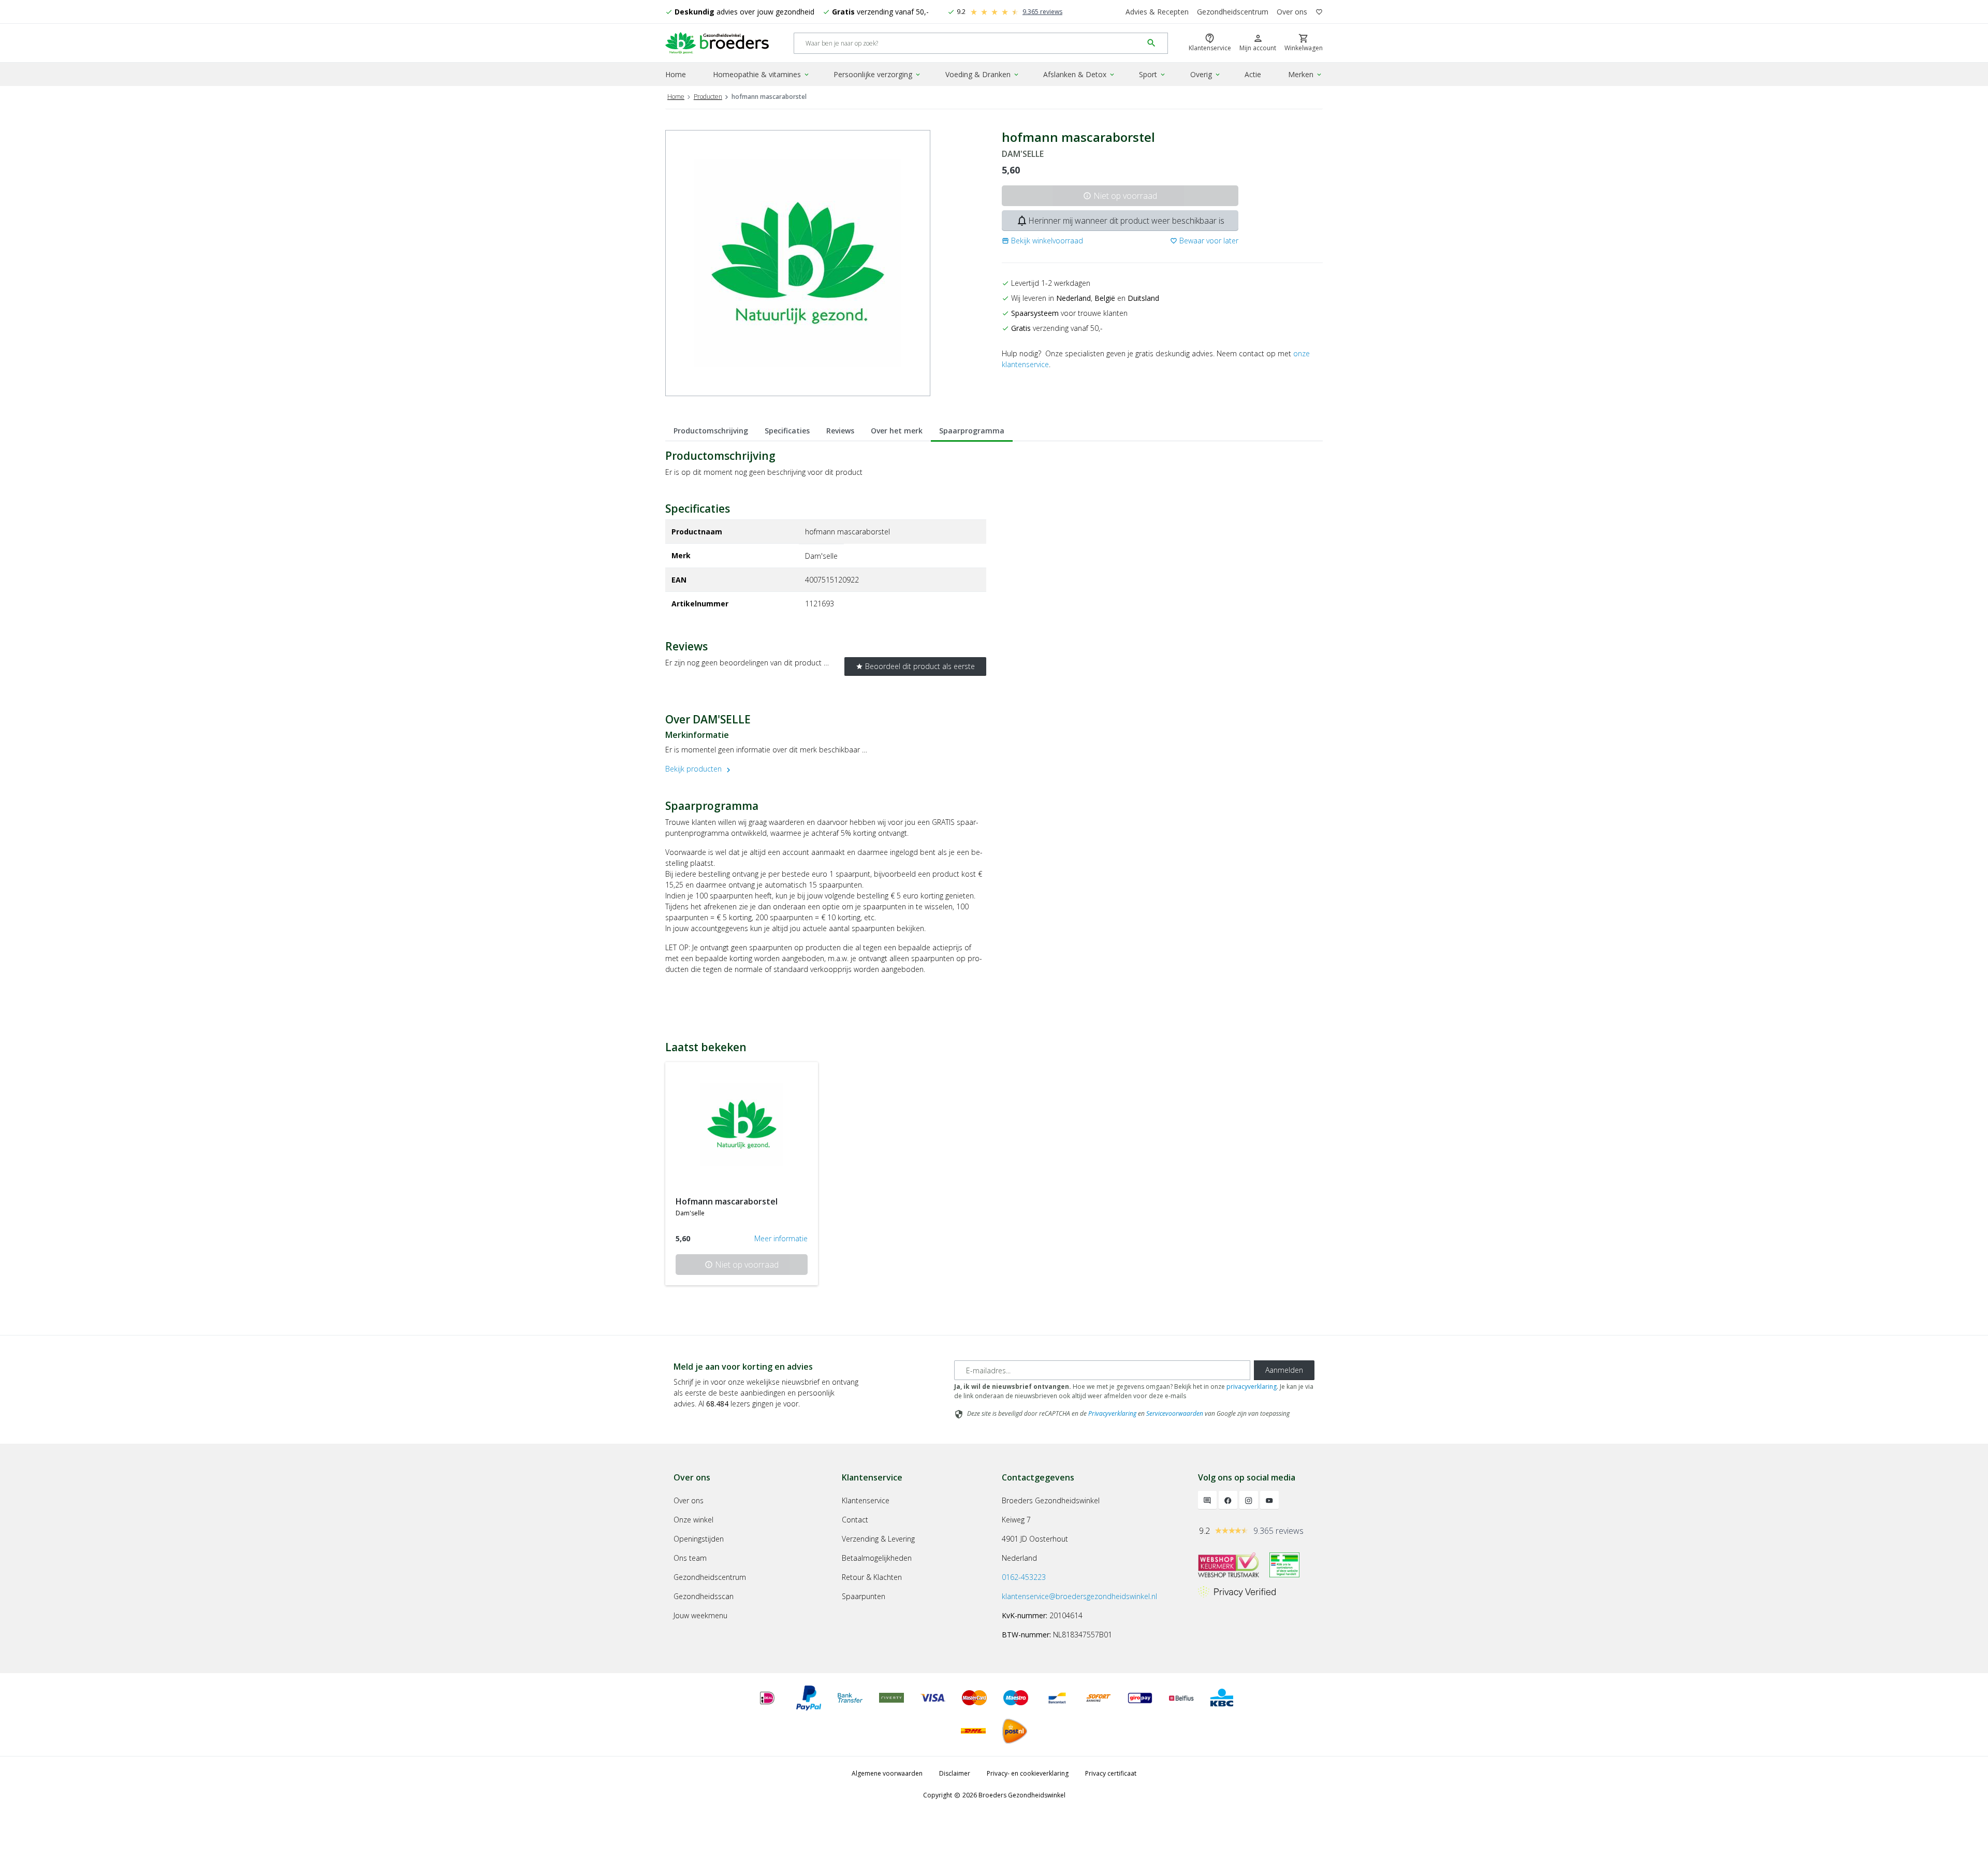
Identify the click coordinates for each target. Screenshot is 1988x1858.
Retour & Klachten (872, 1577)
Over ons (1292, 12)
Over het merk (897, 431)
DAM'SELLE (1023, 154)
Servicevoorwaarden (1175, 1413)
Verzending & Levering (878, 1539)
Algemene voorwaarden (887, 1773)
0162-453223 (1024, 1577)
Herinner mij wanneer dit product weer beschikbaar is (1120, 221)
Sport (1153, 74)
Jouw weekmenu (700, 1615)
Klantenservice (866, 1500)
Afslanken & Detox (1079, 74)
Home (676, 74)
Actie (1253, 74)
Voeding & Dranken (983, 74)
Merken (1305, 74)
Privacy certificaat (1111, 1773)
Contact (855, 1520)
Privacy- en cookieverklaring (1028, 1773)
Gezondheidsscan (704, 1596)
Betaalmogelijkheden (877, 1558)
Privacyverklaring (1112, 1413)
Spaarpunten (864, 1596)
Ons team (690, 1558)
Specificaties (787, 431)
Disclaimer (955, 1773)
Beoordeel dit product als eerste (915, 666)
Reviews (840, 431)
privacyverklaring (1252, 1387)
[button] (1042, 241)
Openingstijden (699, 1539)
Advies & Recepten (1157, 12)
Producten (708, 97)
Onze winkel (693, 1520)
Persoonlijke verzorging (878, 74)
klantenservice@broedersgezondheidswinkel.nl (1079, 1596)
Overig (1206, 74)
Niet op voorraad (1120, 196)
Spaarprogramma (972, 431)
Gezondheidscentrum (1233, 12)
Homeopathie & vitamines (762, 74)
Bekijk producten (699, 769)
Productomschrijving (711, 431)
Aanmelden (1284, 1370)
